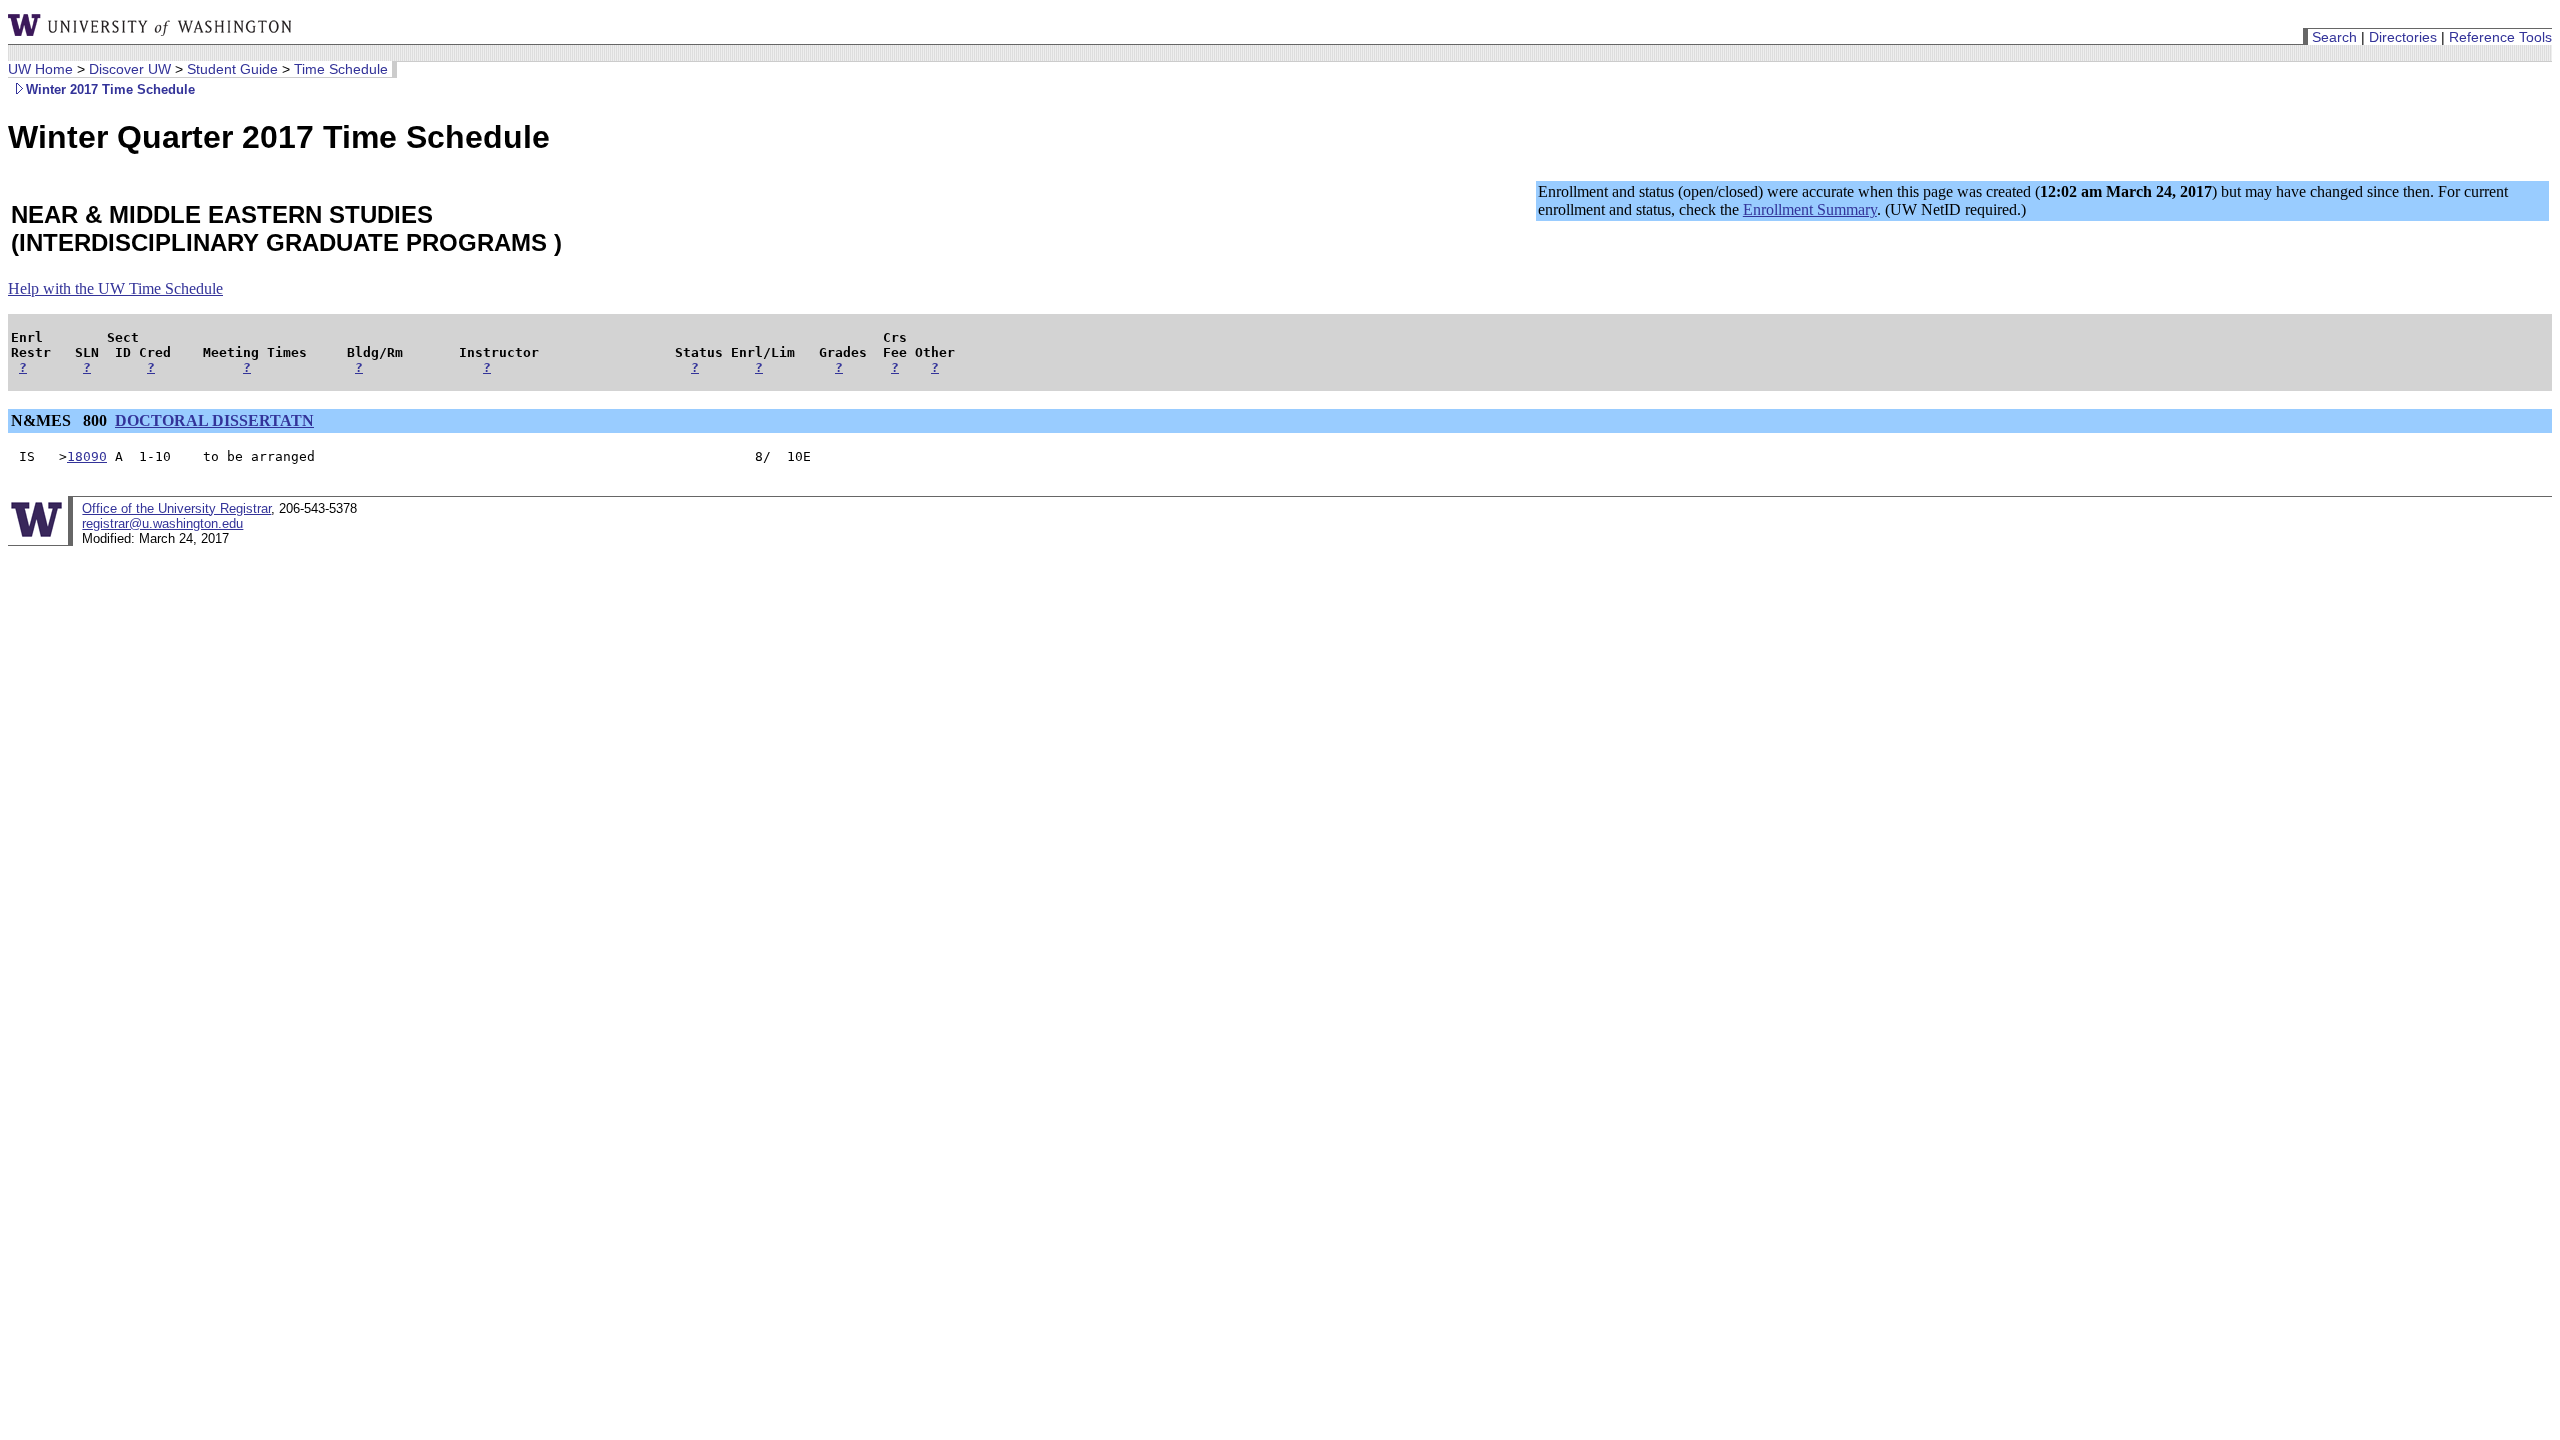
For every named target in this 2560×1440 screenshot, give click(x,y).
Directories (2403, 37)
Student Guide (232, 69)
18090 (87, 456)
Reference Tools (2500, 37)
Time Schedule (341, 69)
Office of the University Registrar (176, 508)
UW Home (40, 69)
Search (2334, 37)
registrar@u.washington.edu (162, 523)
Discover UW (130, 69)
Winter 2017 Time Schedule (110, 89)
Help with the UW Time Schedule (115, 288)
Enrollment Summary (1810, 209)
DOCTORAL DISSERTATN (214, 420)
